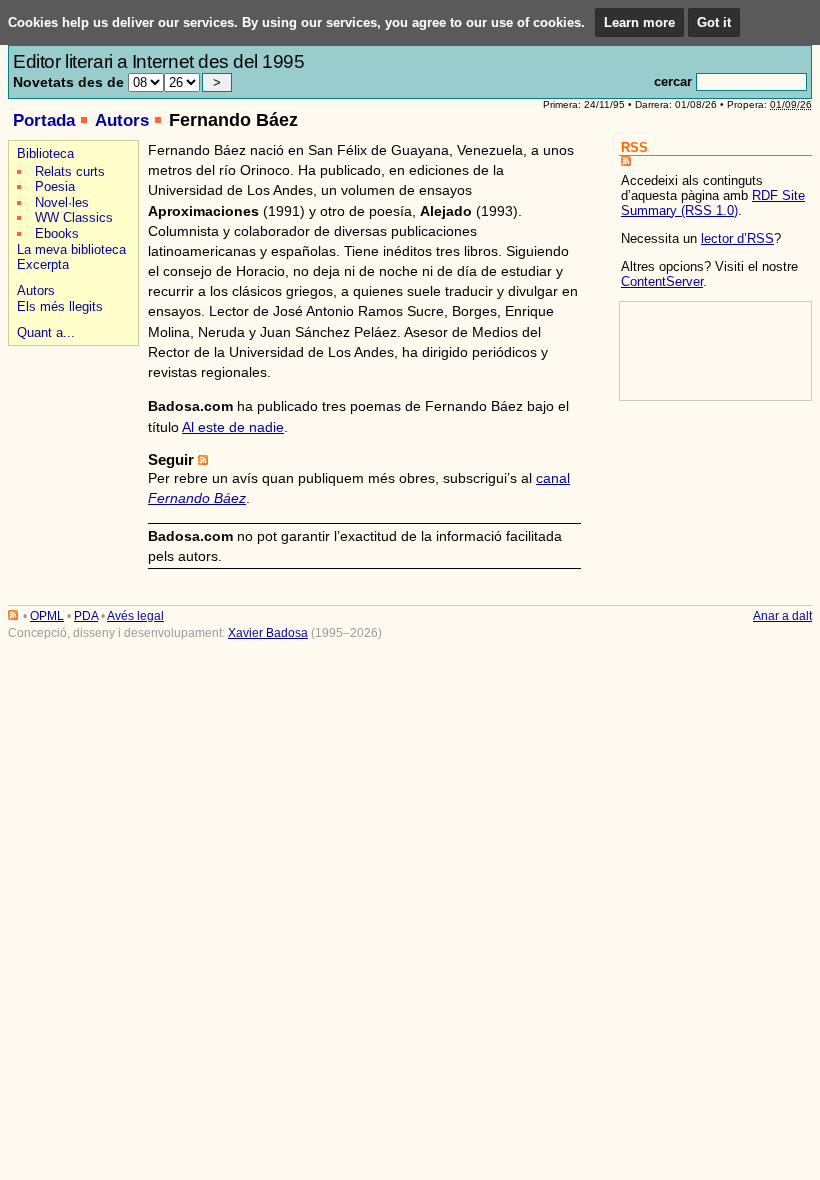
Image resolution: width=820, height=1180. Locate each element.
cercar (673, 81)
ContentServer (662, 281)
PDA (86, 616)
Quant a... (46, 332)
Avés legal (135, 616)
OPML (47, 616)
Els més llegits (60, 306)
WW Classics (74, 217)
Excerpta (43, 264)
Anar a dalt (782, 616)
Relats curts (70, 171)
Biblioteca (45, 153)
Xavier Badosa (268, 633)
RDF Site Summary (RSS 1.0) (713, 203)
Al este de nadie (233, 427)
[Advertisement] (70, 421)
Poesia (55, 186)
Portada (44, 120)
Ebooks (57, 233)
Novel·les (62, 202)
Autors (122, 120)
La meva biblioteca (71, 249)
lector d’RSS (737, 238)
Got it (714, 22)
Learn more (639, 22)
